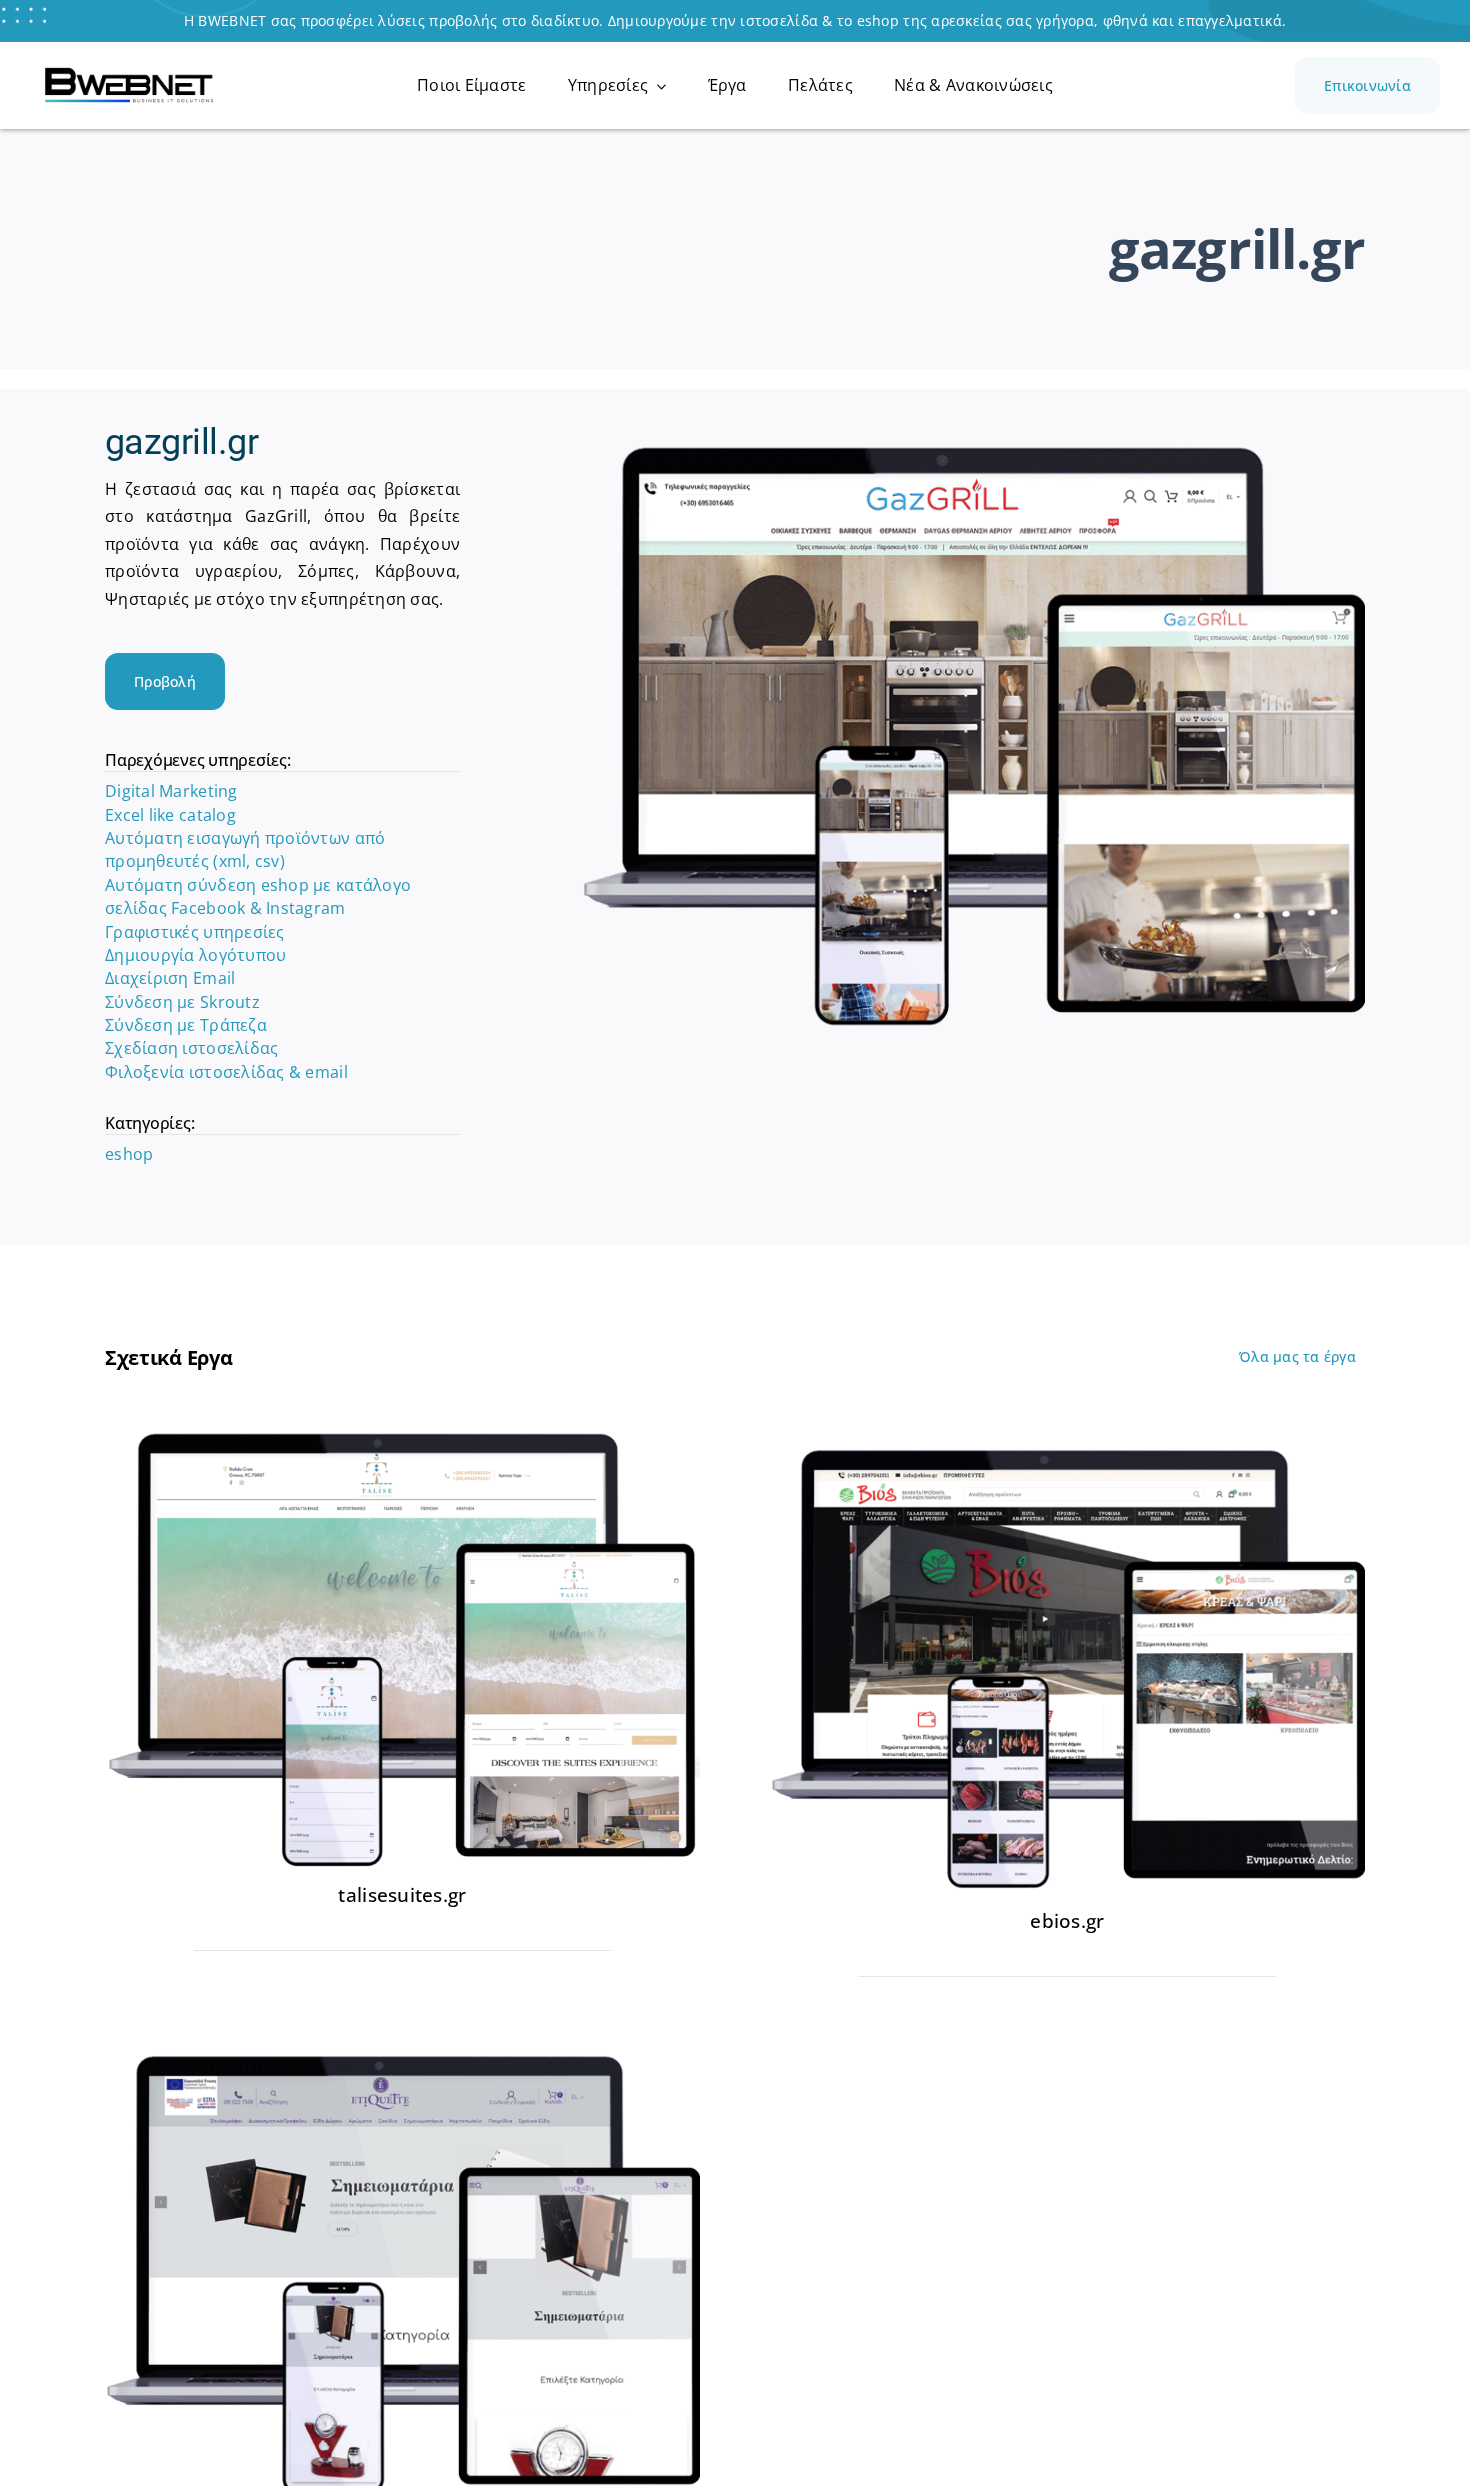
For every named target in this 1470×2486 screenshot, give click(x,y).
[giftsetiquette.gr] (402, 2042)
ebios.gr (1067, 1921)
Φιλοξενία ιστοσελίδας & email (226, 1072)
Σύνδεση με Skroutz (182, 1002)
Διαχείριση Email (170, 978)
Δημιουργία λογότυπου (195, 955)
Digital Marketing (171, 791)
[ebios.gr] (1067, 1436)
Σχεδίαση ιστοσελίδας (191, 1048)
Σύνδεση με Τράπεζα (186, 1025)
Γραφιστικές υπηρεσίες (195, 932)
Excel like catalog (170, 815)
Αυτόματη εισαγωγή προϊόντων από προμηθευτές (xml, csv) (245, 849)
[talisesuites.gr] (402, 1436)
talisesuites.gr (402, 1895)
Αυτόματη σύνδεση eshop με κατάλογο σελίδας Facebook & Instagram (258, 896)
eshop (129, 1154)
